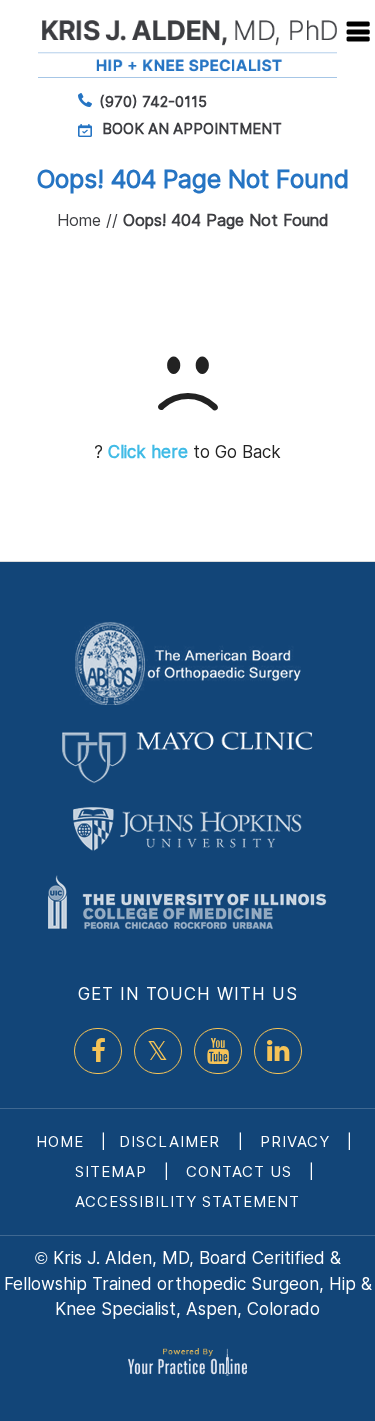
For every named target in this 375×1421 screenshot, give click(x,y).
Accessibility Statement (187, 1201)
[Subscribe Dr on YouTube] (218, 1051)
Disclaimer (172, 1141)
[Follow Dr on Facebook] (98, 1051)
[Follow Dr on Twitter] (158, 1051)
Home (79, 220)
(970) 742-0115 (153, 101)
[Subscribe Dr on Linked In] (278, 1051)
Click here (148, 452)
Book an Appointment (192, 128)
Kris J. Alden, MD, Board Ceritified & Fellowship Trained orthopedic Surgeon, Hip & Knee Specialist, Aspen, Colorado (188, 1283)
